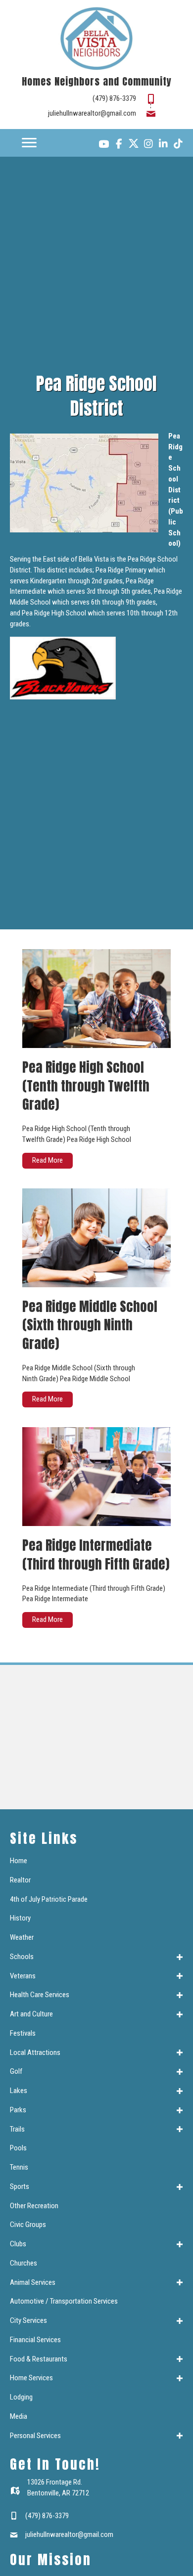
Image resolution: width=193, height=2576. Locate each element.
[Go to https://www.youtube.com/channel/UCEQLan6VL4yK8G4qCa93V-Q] (104, 145)
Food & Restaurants (39, 2359)
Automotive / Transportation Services (64, 2301)
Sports (20, 2186)
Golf (16, 2071)
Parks (18, 2110)
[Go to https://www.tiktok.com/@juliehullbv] (178, 145)
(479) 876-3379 (114, 98)
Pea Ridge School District (175, 468)
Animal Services (33, 2282)
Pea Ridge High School (54, 613)
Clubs (18, 2244)
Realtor (20, 1880)
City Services (28, 2320)
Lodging (21, 2397)
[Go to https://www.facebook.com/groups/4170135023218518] (119, 145)
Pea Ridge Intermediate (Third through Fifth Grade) (96, 1554)
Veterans (23, 1976)
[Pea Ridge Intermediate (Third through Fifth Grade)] (96, 1476)
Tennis (19, 2167)
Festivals (23, 2033)
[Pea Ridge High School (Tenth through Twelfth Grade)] (96, 998)
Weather (22, 1937)
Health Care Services (40, 1995)
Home (19, 1861)
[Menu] (29, 143)
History (20, 1918)
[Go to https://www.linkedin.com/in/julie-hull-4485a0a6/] (163, 145)
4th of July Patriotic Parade (49, 1899)
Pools (18, 2148)
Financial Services (35, 2340)
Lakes (19, 2091)
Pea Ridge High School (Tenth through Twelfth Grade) (86, 1086)
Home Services (31, 2378)
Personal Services (35, 2436)
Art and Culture (31, 2014)
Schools (22, 1957)
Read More (52, 1160)
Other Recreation (34, 2206)
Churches (24, 2263)
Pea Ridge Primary (121, 570)
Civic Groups (28, 2225)
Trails (17, 2129)
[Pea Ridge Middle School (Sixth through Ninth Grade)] (96, 1237)
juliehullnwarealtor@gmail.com (92, 113)
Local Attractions (35, 2052)
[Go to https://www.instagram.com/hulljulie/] (148, 145)
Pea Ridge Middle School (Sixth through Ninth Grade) (90, 1325)
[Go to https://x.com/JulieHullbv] (134, 143)
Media (19, 2416)
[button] (180, 1957)
